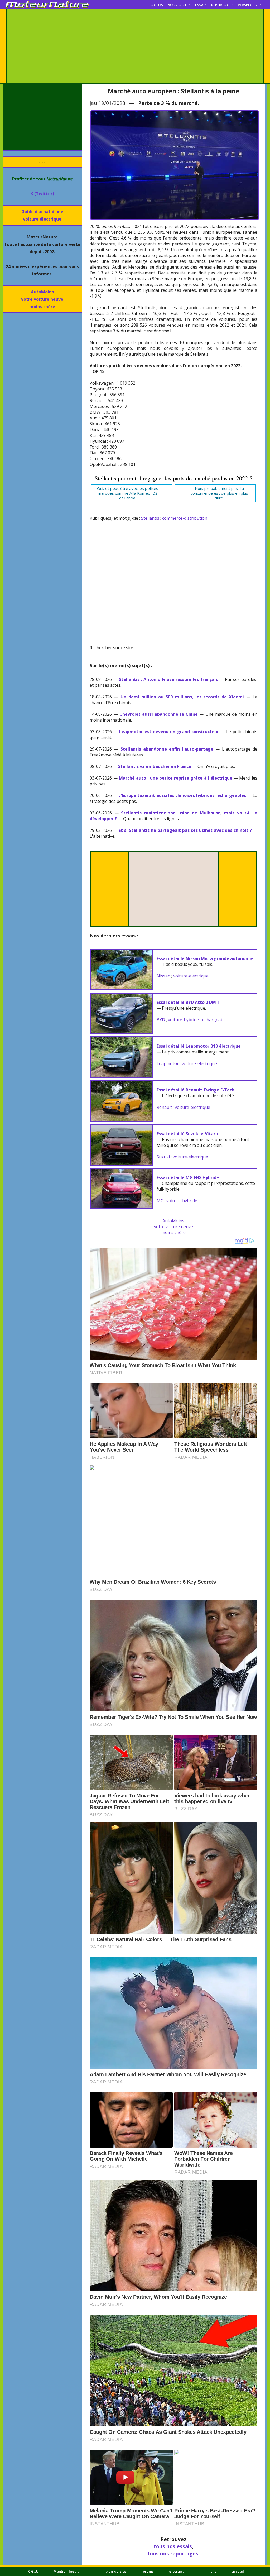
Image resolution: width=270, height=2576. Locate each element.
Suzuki (163, 1157)
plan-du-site (116, 2571)
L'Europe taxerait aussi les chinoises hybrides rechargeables (182, 795)
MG (160, 1201)
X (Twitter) (42, 194)
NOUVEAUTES (179, 5)
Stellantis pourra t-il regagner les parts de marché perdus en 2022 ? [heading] (173, 478)
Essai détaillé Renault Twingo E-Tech (196, 1090)
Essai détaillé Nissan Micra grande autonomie (205, 958)
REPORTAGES (222, 5)
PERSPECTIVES (250, 5)
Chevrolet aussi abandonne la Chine (159, 714)
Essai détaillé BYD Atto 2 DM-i (188, 1002)
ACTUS (157, 5)
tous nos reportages (173, 2553)
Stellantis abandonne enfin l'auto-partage (167, 749)
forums (148, 2571)
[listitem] (132, 493)
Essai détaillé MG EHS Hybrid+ (188, 1177)
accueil (238, 2571)
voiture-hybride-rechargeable (197, 1020)
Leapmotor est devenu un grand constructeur (169, 732)
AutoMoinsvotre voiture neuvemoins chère (42, 299)
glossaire (177, 2571)
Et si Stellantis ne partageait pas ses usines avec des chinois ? (185, 830)
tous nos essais (173, 2546)
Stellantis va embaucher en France (155, 766)
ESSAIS (201, 5)
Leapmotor (168, 1063)
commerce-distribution (185, 518)
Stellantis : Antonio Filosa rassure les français (168, 679)
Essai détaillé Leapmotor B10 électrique (199, 1046)
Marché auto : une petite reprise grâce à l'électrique (176, 778)
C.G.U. (33, 2571)
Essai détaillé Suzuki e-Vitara (187, 1134)
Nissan (163, 976)
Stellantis (150, 518)
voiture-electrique (191, 976)
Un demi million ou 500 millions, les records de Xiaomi (182, 697)
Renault (164, 1107)
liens (212, 2571)
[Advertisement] (135, 46)
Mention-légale (67, 2571)
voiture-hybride (182, 1201)
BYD (161, 1020)
